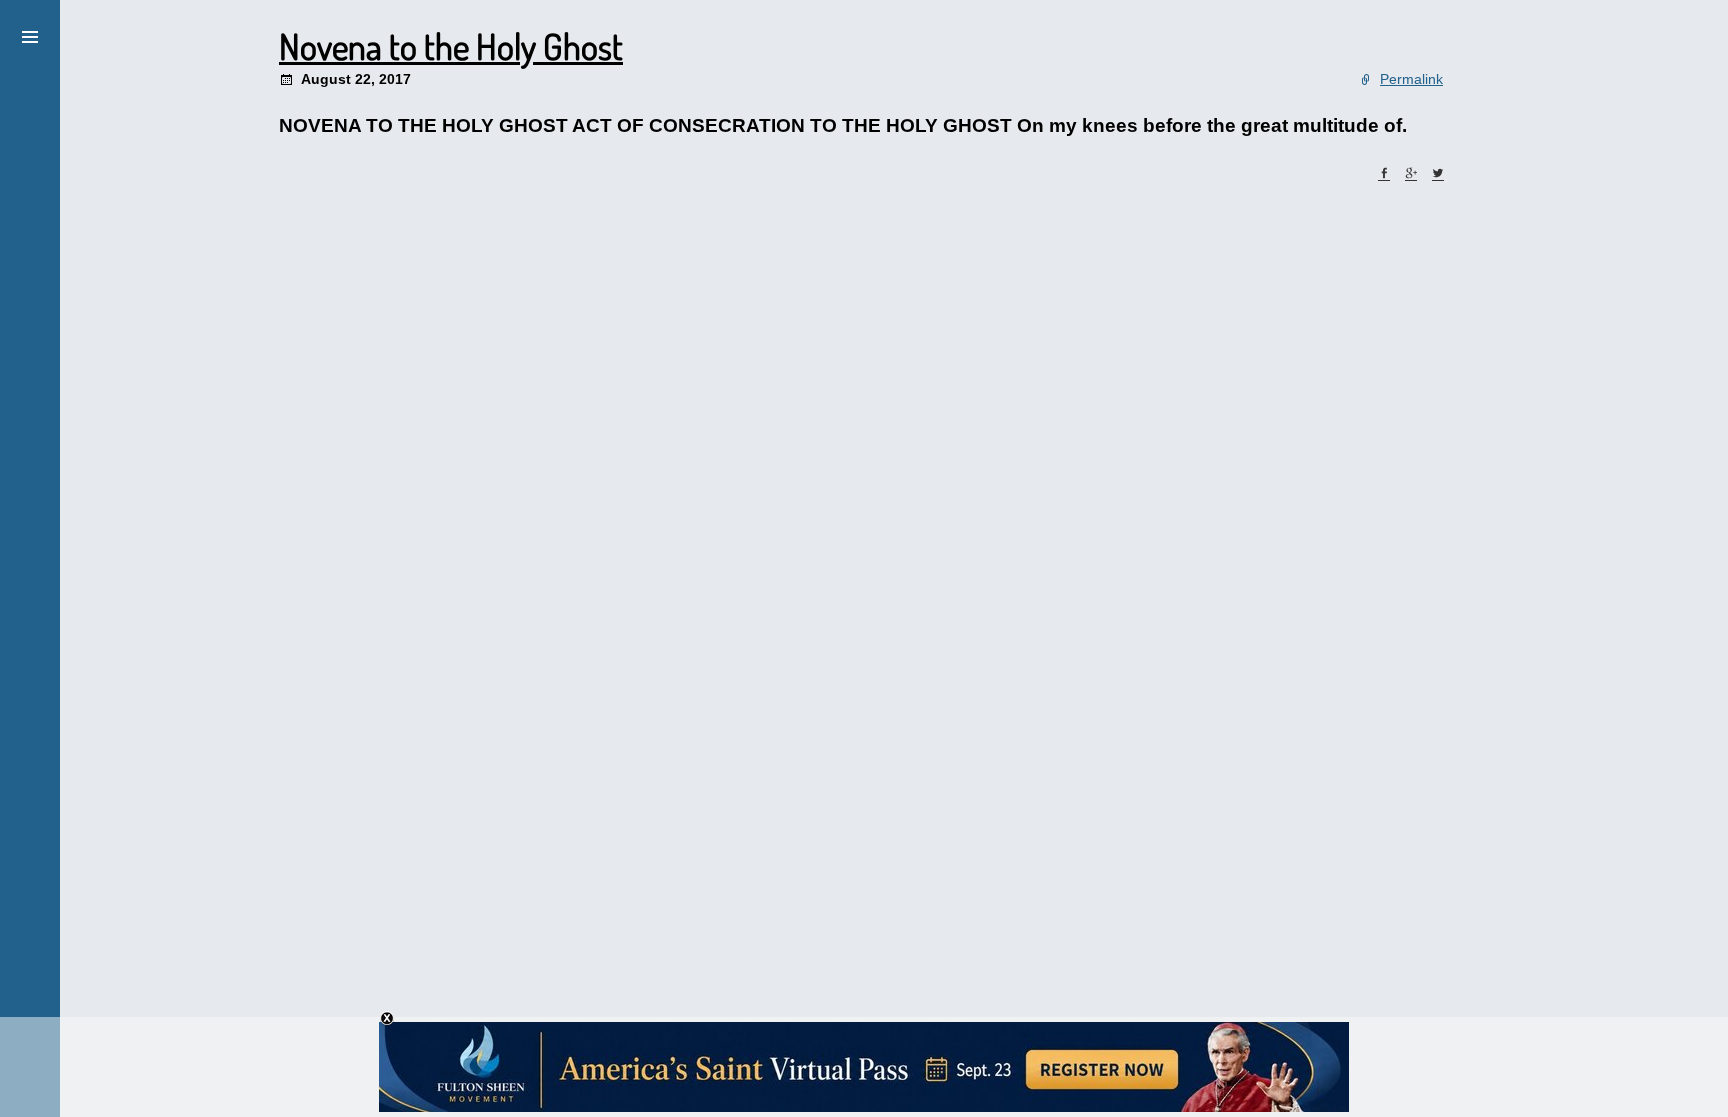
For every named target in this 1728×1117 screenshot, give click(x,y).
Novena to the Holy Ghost (451, 46)
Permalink (1411, 79)
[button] (30, 34)
